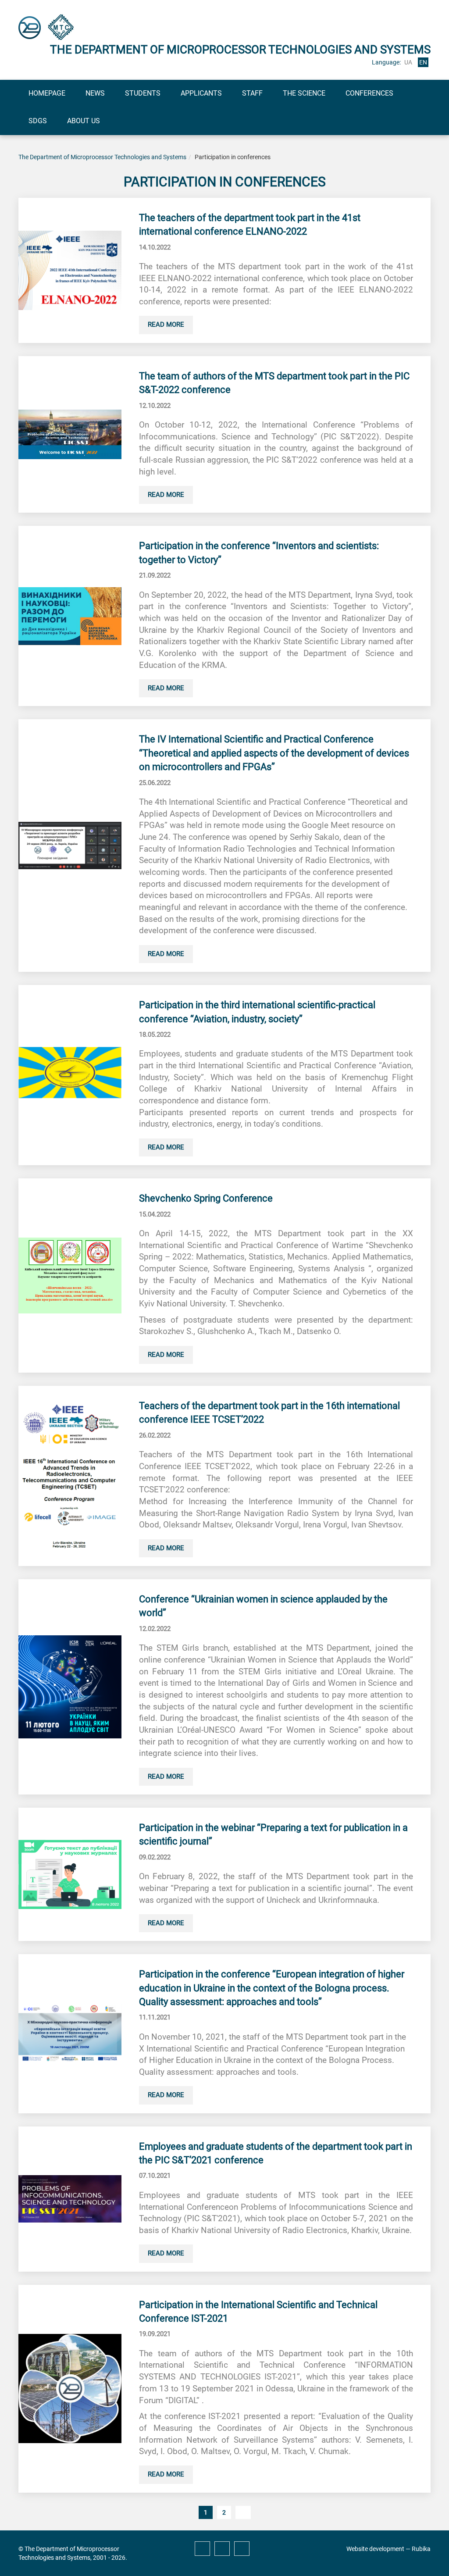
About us (84, 121)
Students (143, 93)
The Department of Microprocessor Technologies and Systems (102, 157)
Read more (166, 325)
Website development (375, 2549)
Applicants (201, 93)
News (95, 93)
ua (408, 62)
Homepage (47, 93)
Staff (252, 93)
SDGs (38, 121)
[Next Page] (243, 2512)
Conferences (369, 93)
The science (304, 93)
